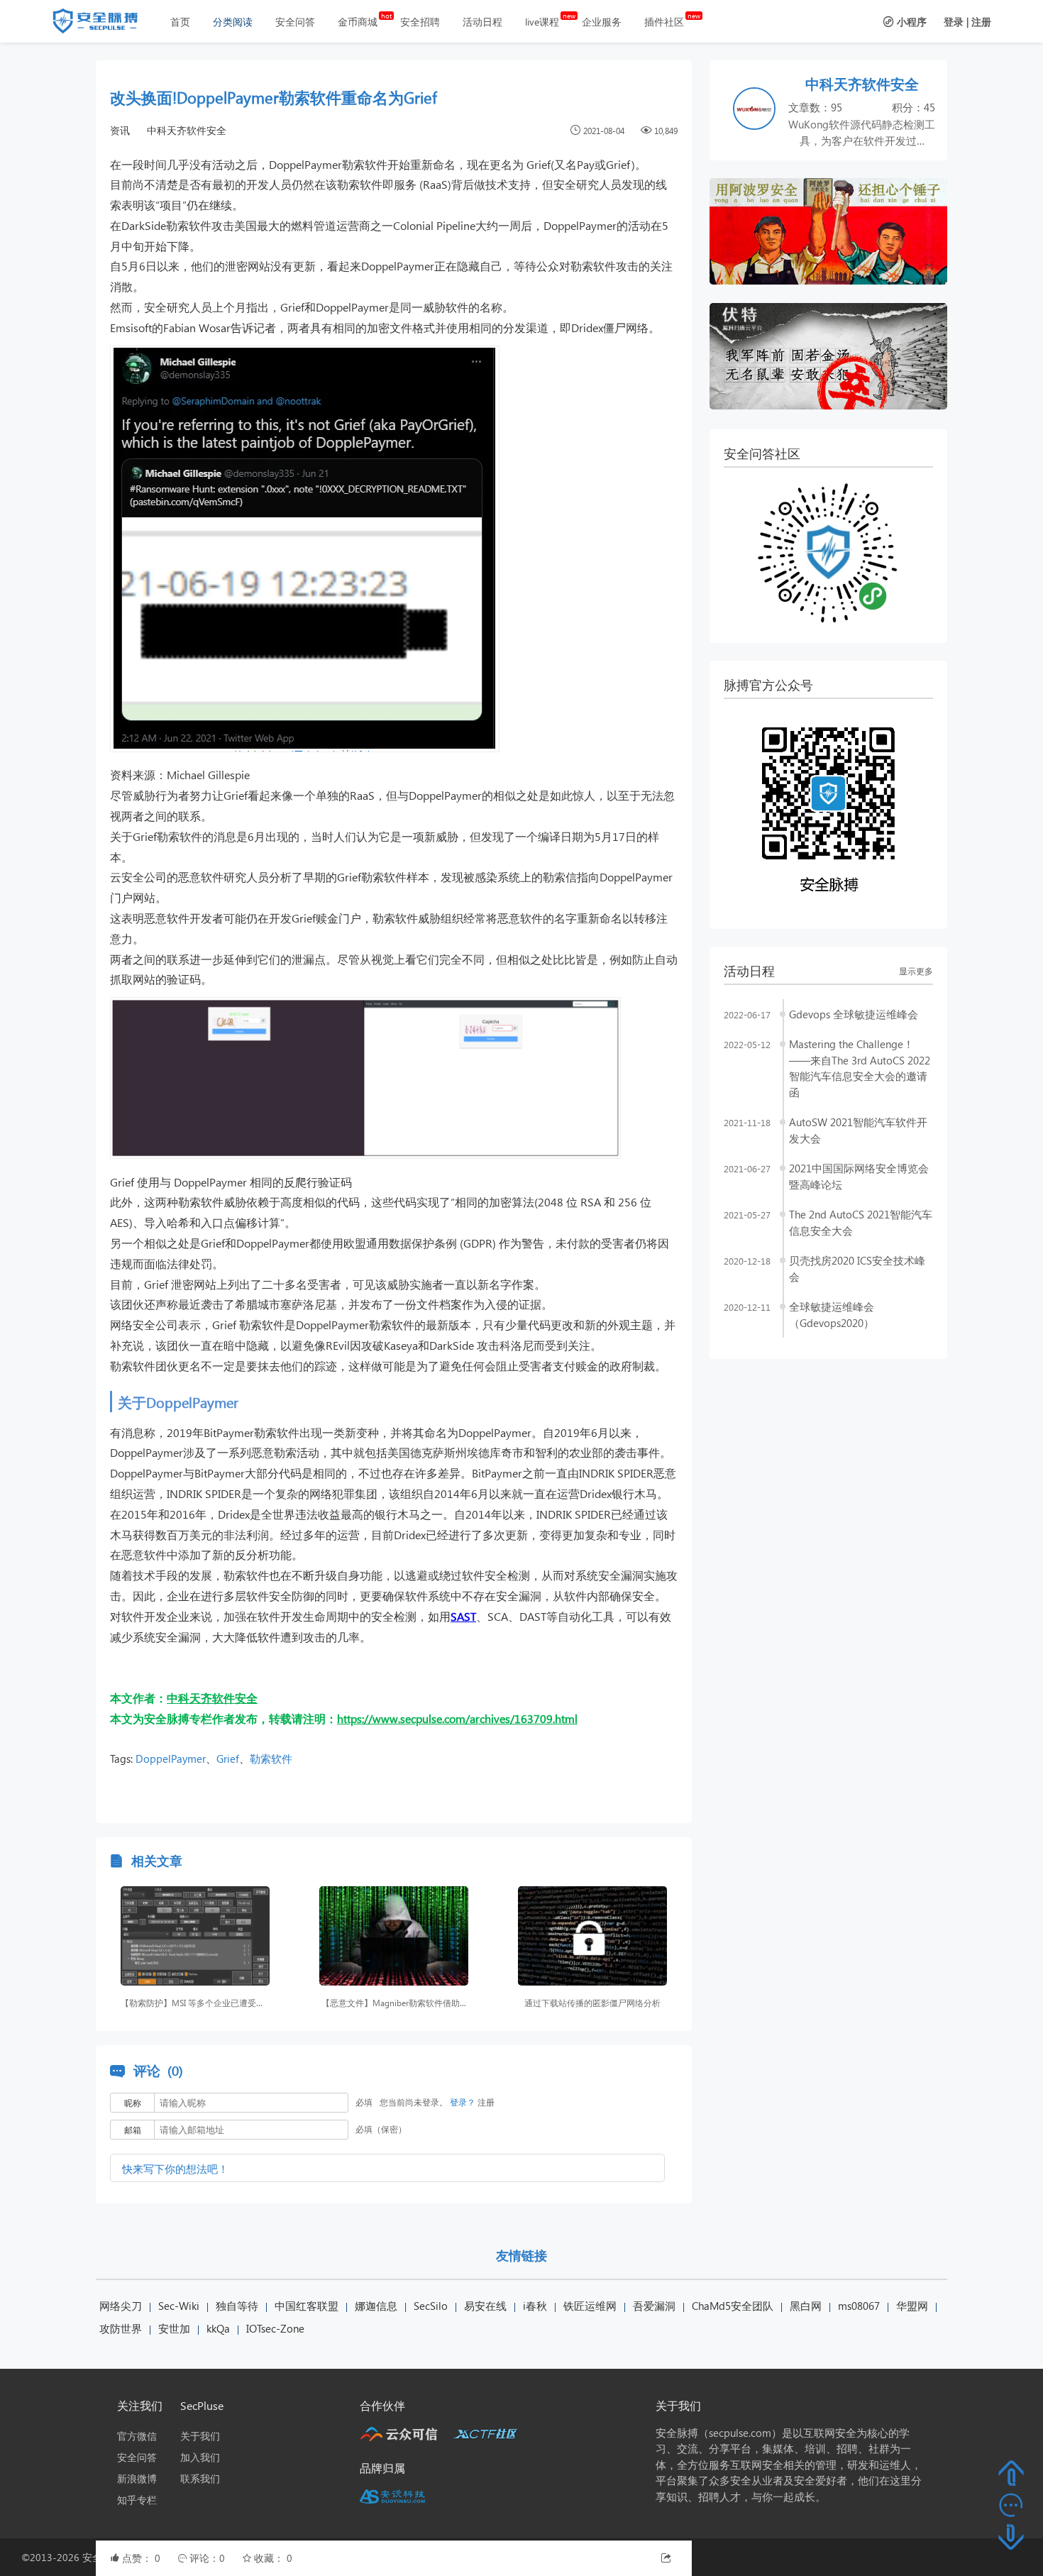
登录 (954, 22)
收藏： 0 (273, 2558)
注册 (981, 22)
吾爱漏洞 (654, 2306)
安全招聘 (420, 22)
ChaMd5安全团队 (733, 2306)
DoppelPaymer (171, 1758)
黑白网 (806, 2306)
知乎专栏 (137, 2500)
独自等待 (237, 2306)
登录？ (463, 2102)
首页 (180, 22)
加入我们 (200, 2457)
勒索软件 (271, 1758)
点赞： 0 (143, 2558)
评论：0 (209, 2558)
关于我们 (200, 2436)
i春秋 (535, 2306)
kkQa (218, 2328)
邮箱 (133, 2130)
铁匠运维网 (590, 2306)
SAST (463, 1616)
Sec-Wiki (179, 2306)
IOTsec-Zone (275, 2328)
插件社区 (664, 22)
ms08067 (859, 2306)
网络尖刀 (121, 2306)
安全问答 (295, 22)
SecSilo (431, 2306)
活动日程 (482, 22)
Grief (228, 1758)
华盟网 (912, 2306)
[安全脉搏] (106, 24)
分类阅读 (233, 22)
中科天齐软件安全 (187, 130)
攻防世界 (121, 2328)
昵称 (133, 2103)
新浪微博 (137, 2478)
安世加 (174, 2328)
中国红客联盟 (307, 2306)
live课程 (542, 22)
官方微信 (137, 2436)
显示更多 (916, 971)
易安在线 (485, 2306)
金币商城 (358, 22)
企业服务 (602, 22)
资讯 (120, 130)
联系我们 (200, 2478)
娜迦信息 (376, 2306)
